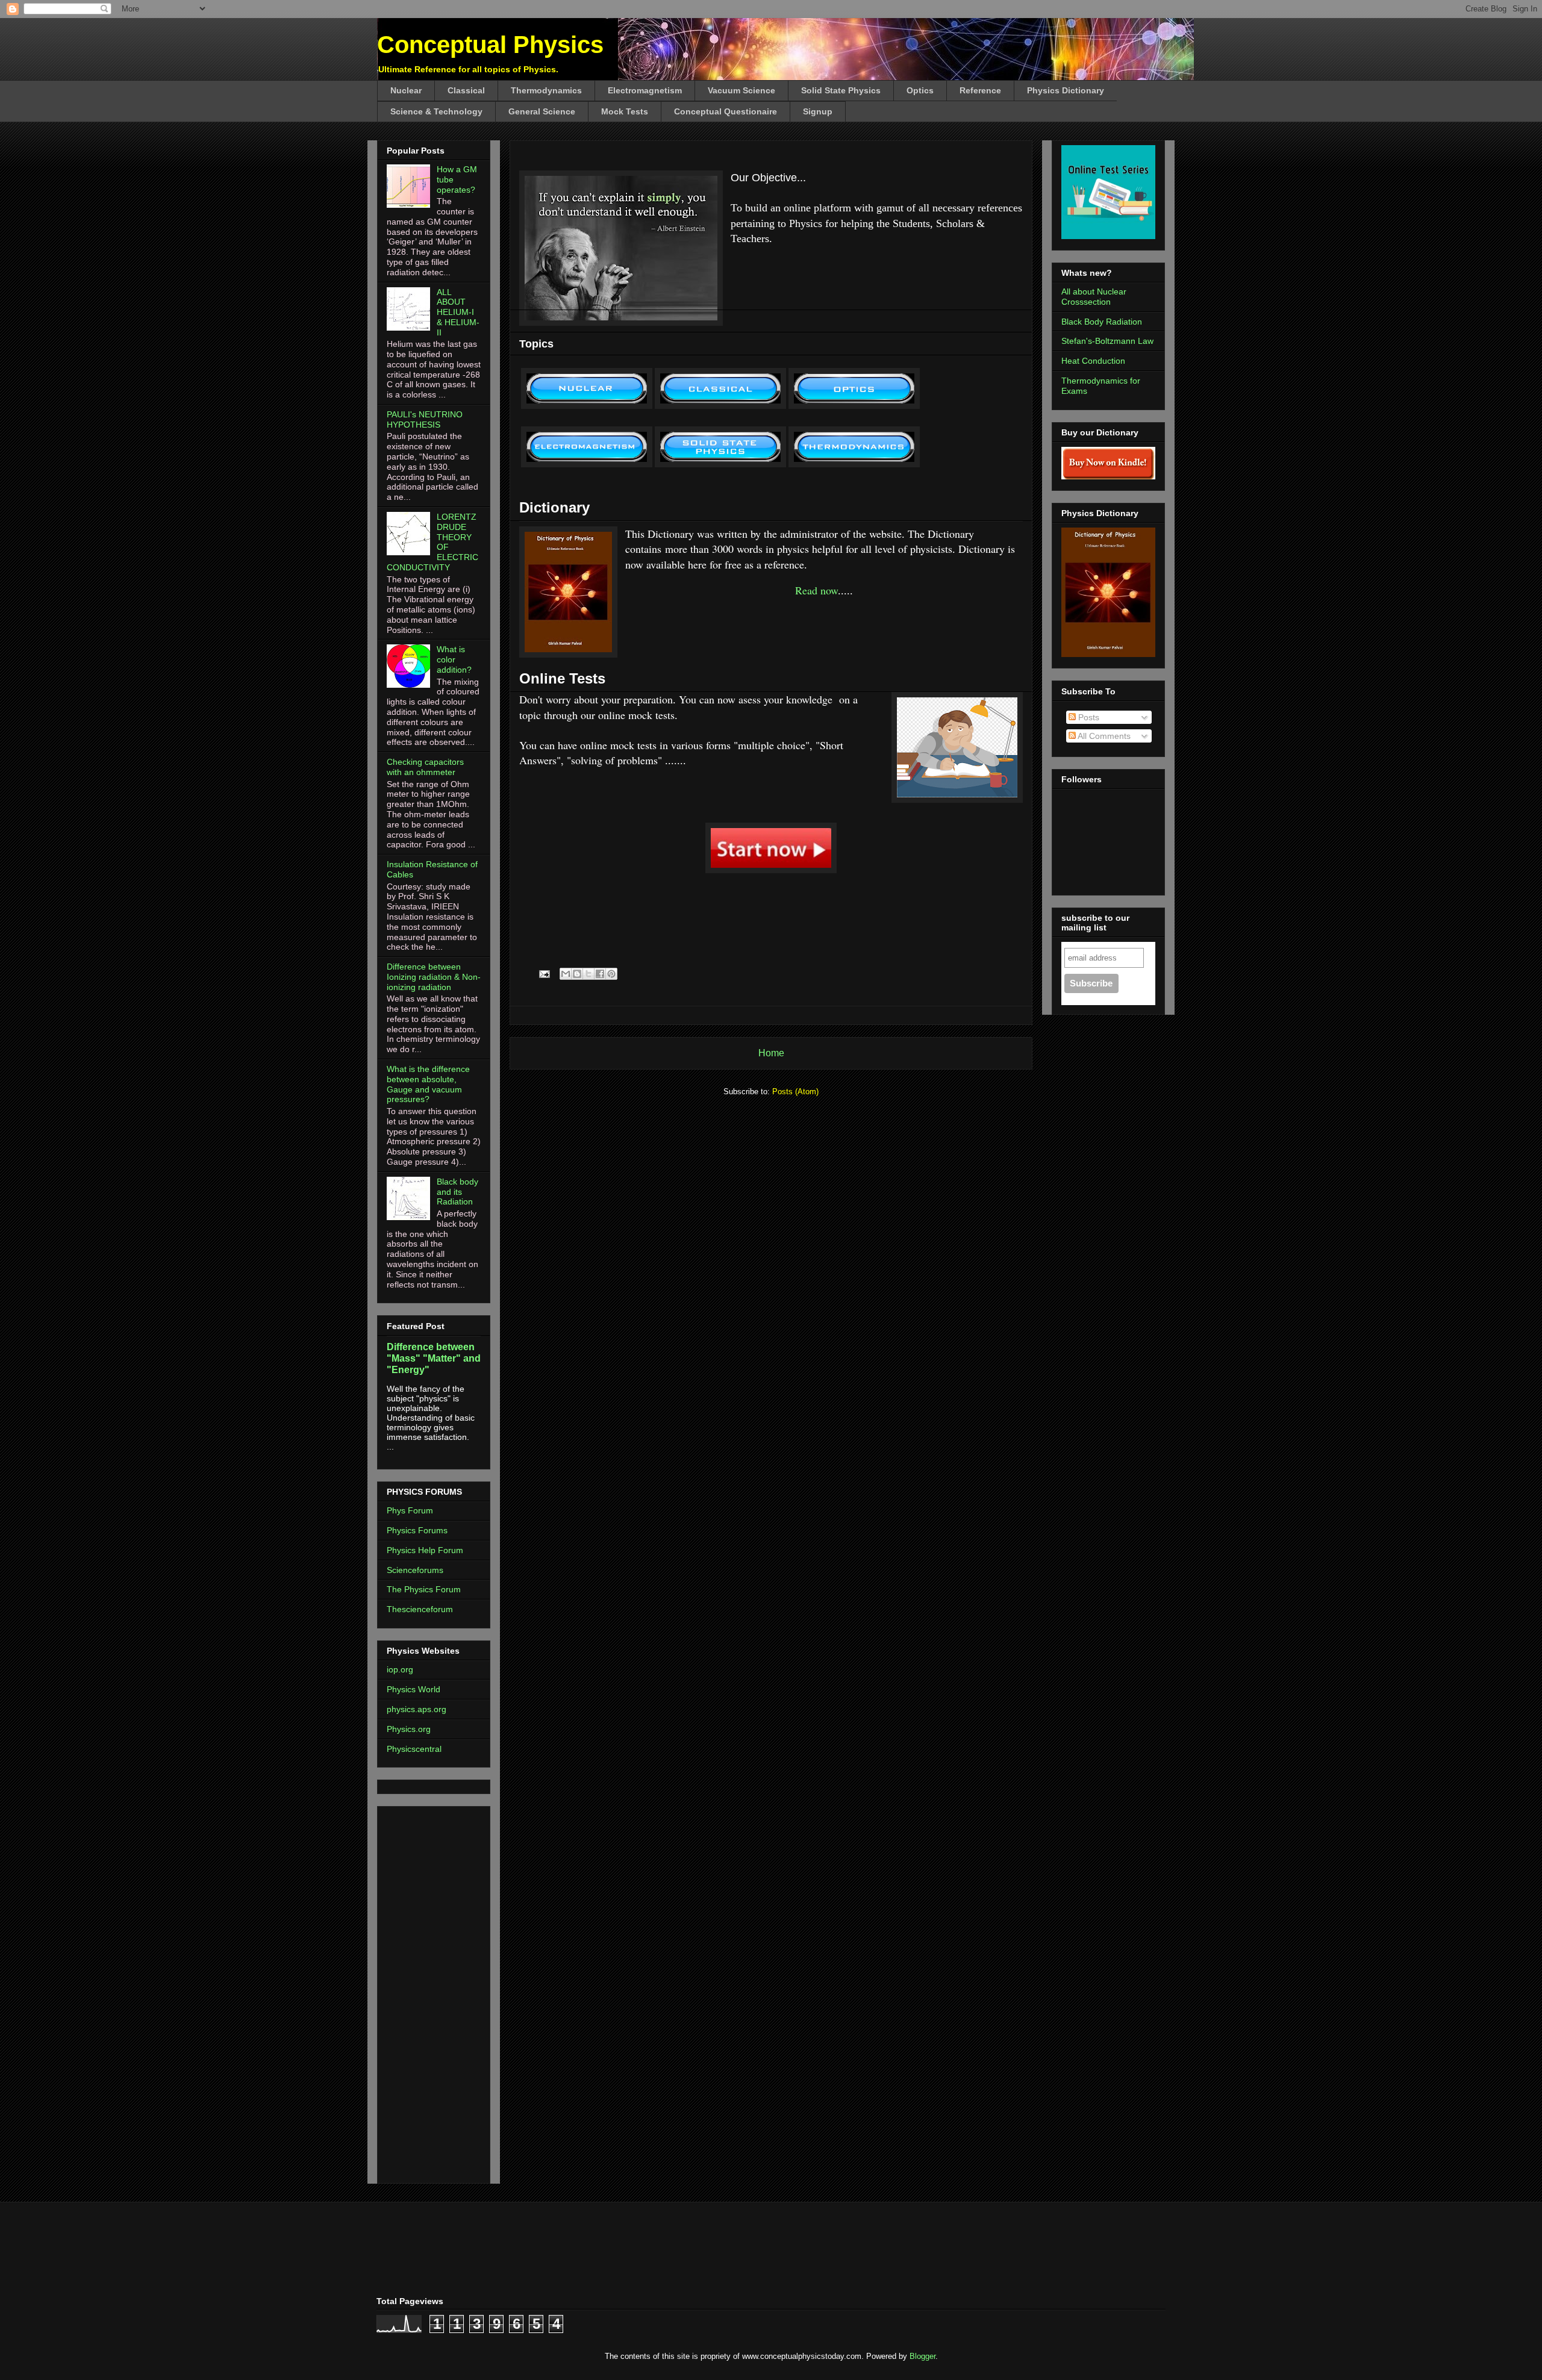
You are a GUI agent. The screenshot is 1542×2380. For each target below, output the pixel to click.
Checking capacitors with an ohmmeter (425, 767)
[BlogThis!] (577, 974)
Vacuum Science (741, 90)
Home (771, 1053)
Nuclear (406, 90)
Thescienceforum (420, 1609)
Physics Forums (417, 1530)
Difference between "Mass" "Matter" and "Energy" (434, 1358)
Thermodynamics (546, 90)
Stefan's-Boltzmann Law (1107, 341)
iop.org (400, 1669)
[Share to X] (588, 974)
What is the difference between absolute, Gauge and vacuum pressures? (428, 1084)
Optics (920, 90)
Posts (1088, 717)
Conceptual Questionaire (726, 111)
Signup (818, 111)
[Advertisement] (423, 1992)
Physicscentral (414, 1749)
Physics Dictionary (1066, 90)
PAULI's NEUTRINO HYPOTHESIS (425, 419)
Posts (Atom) (795, 1092)
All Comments (1103, 736)
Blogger (922, 2356)
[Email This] (566, 974)
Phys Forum (410, 1510)
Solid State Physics (841, 90)
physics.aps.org (417, 1709)
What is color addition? (454, 659)
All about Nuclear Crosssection (1094, 297)
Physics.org (409, 1729)
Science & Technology (436, 111)
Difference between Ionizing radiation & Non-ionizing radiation (434, 977)
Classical (466, 90)
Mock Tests (625, 111)
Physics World (414, 1689)
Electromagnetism (645, 90)
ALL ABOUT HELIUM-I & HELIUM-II (458, 312)
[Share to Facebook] (600, 974)
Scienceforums (415, 1570)
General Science (542, 111)
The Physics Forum (424, 1589)
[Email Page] (544, 973)
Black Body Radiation (1102, 322)
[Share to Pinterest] (611, 974)
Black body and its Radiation (457, 1192)
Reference (980, 90)
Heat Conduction (1093, 361)
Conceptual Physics (490, 45)
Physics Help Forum (425, 1550)
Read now (816, 590)
